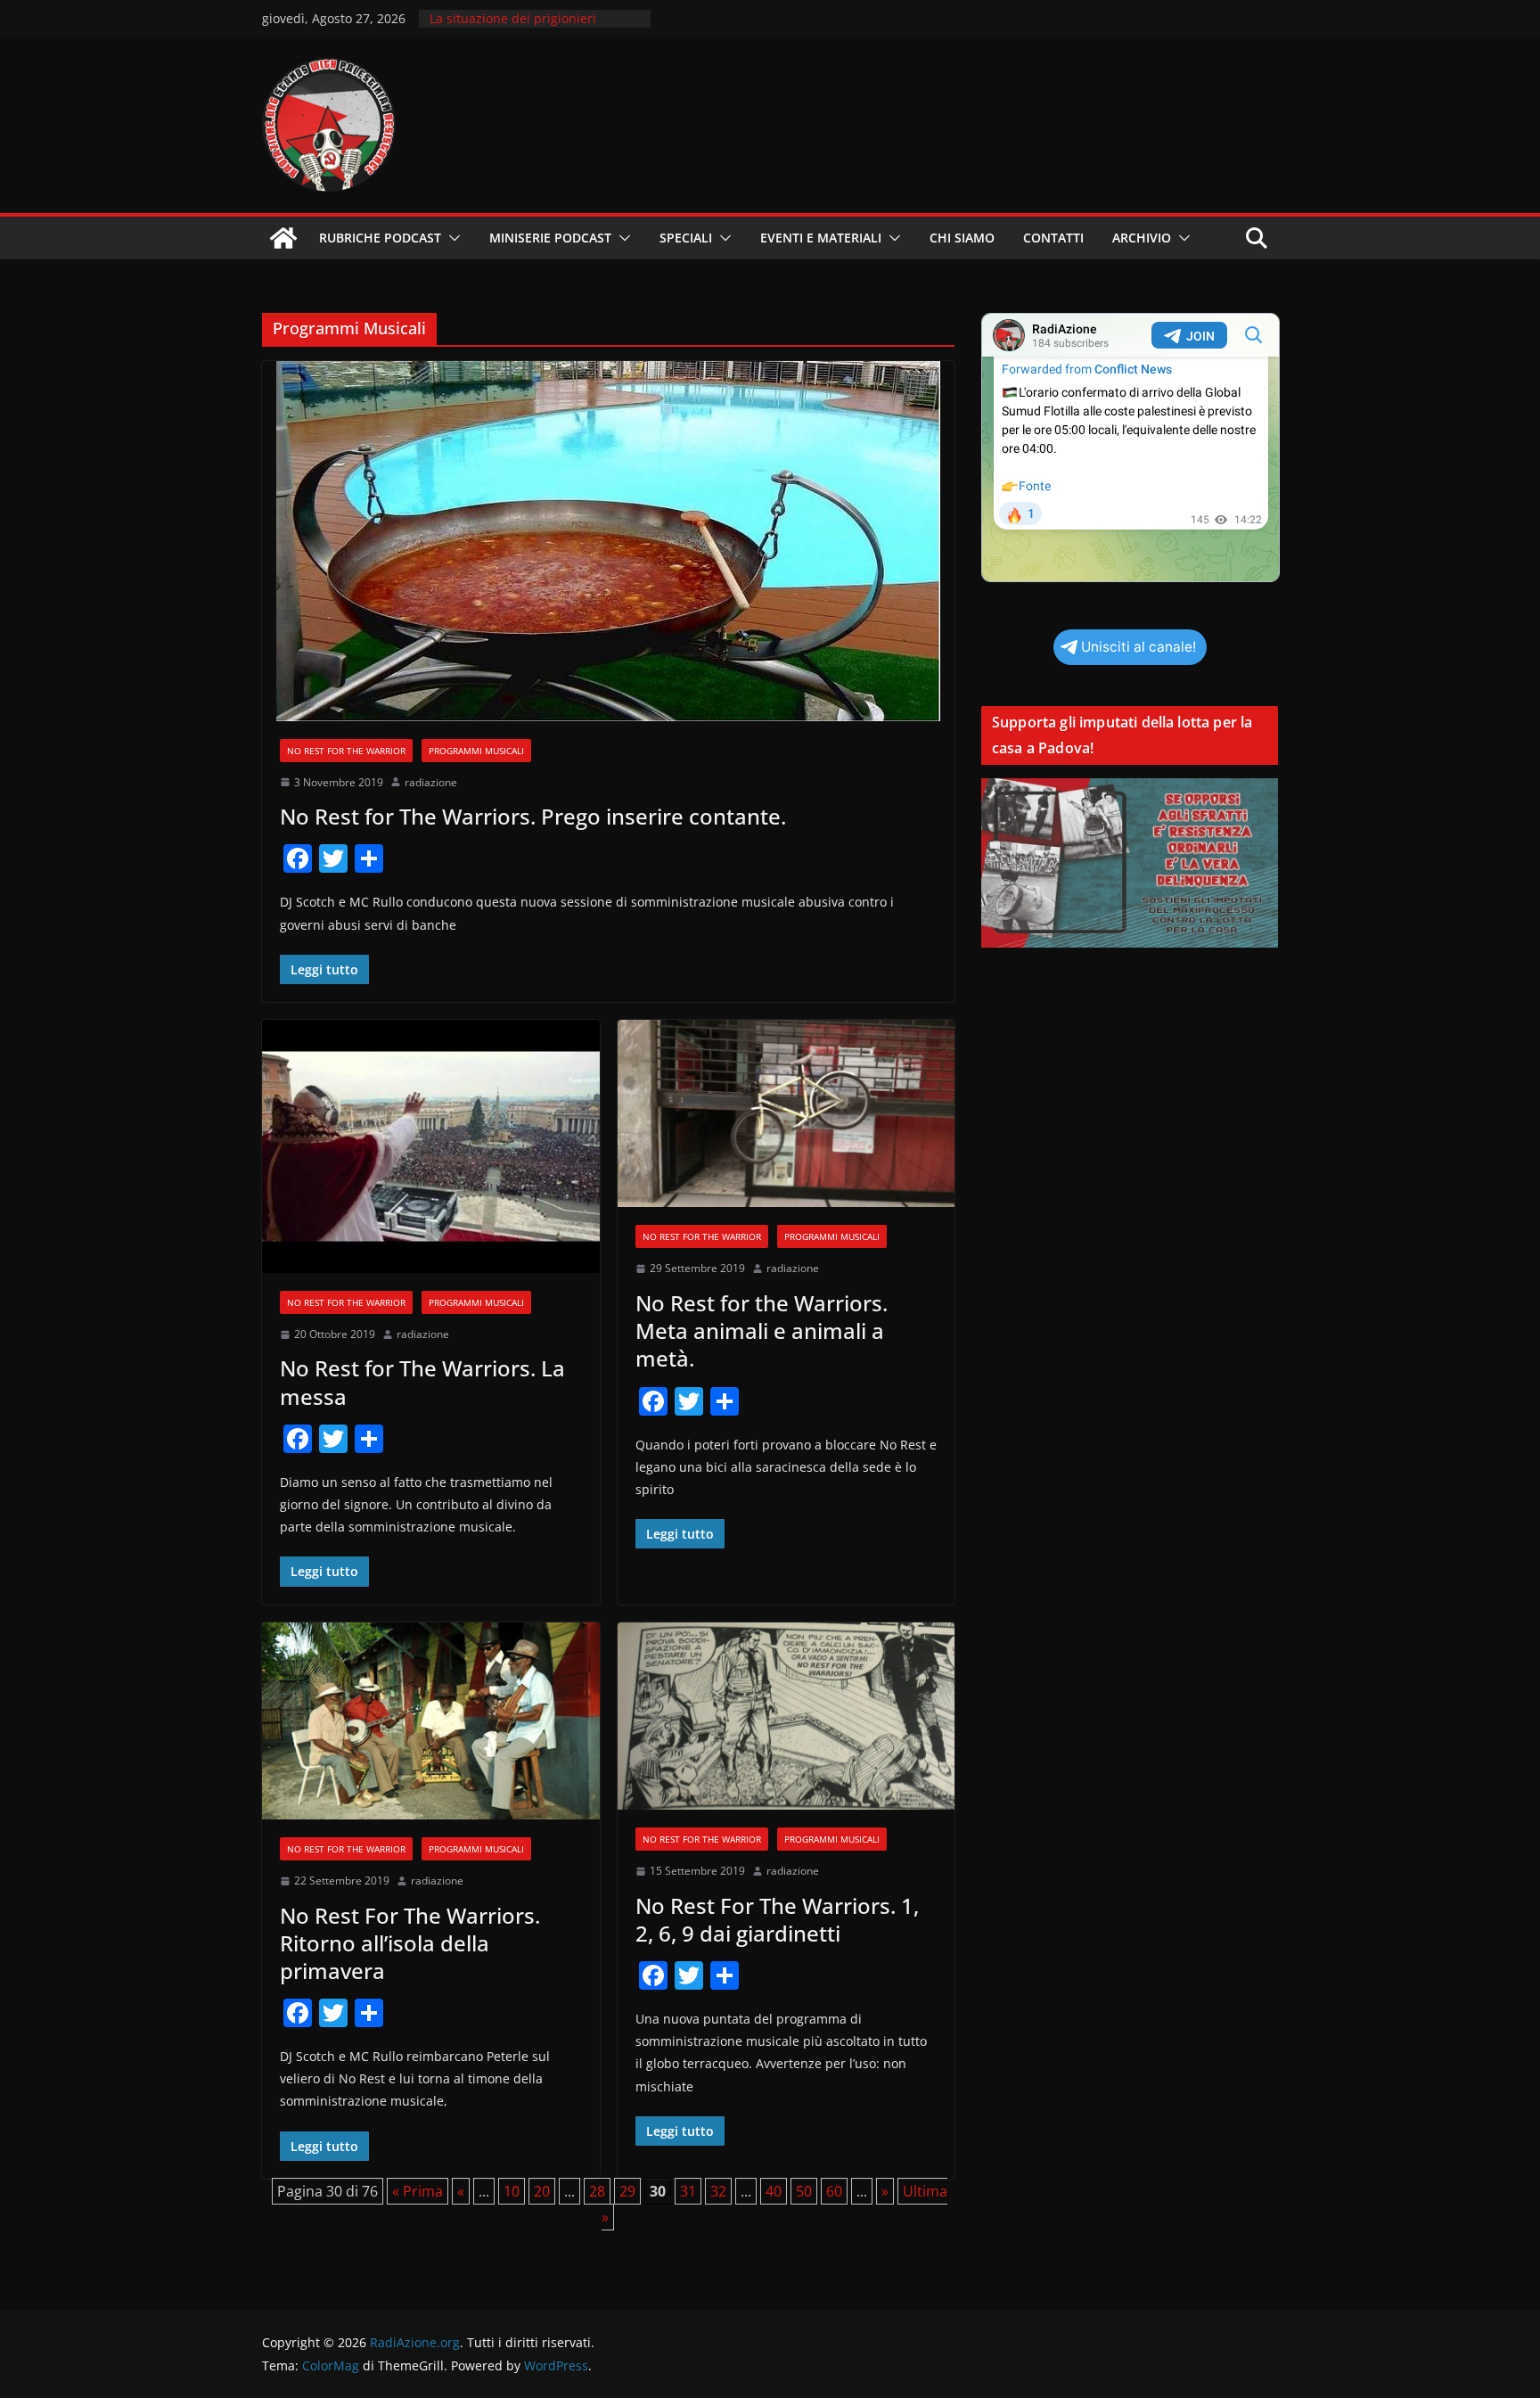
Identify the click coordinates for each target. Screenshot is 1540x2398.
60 (834, 2191)
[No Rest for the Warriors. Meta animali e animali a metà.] (786, 1114)
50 (804, 2191)
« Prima (418, 2191)
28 (597, 2191)
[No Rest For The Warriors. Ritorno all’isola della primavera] (431, 1721)
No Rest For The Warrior (346, 751)
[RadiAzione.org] (283, 238)
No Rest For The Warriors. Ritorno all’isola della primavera (410, 1943)
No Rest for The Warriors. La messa (422, 1382)
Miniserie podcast (550, 238)
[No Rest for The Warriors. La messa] (431, 1146)
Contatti (1053, 238)
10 (512, 2191)
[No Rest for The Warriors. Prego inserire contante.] (608, 541)
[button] (451, 238)
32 (718, 2191)
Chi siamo (962, 238)
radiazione (431, 782)
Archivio (1142, 238)
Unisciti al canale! (1139, 647)
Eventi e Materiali (821, 238)
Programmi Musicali (476, 751)
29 (627, 2191)
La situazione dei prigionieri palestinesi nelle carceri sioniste (526, 27)
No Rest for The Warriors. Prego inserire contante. (533, 816)
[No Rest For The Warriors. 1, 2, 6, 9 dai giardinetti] (786, 1716)
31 (688, 2191)
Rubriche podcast (380, 238)
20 (542, 2191)
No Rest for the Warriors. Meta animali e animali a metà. (762, 1330)
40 (774, 2191)
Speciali (686, 238)
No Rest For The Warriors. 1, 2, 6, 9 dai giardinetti (777, 1919)
